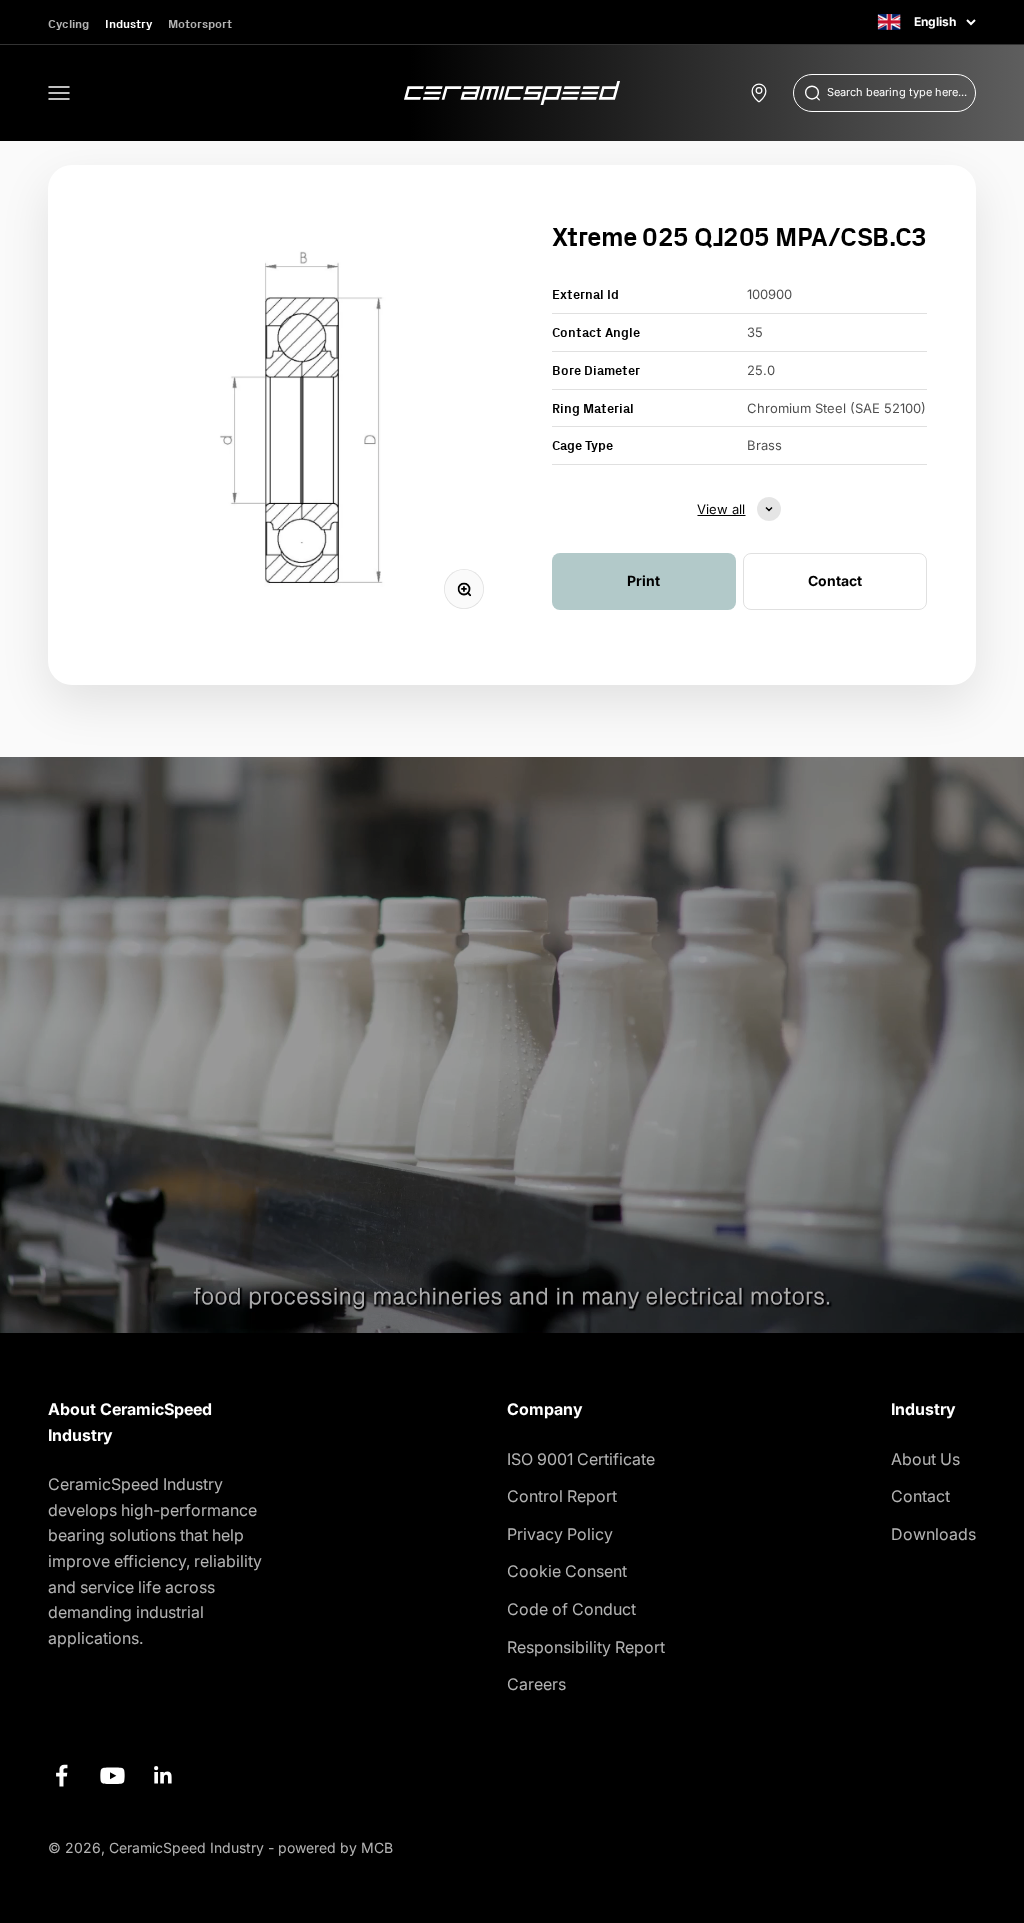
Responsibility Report (586, 1647)
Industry (128, 23)
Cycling (68, 23)
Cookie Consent (567, 1571)
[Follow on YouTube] (112, 1775)
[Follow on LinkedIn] (163, 1775)
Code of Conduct (571, 1609)
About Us (925, 1459)
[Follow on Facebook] (61, 1775)
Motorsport (200, 23)
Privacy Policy (560, 1534)
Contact (920, 1496)
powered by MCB (335, 1847)
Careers (536, 1684)
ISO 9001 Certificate (581, 1459)
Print (643, 580)
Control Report (562, 1496)
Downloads (933, 1534)
